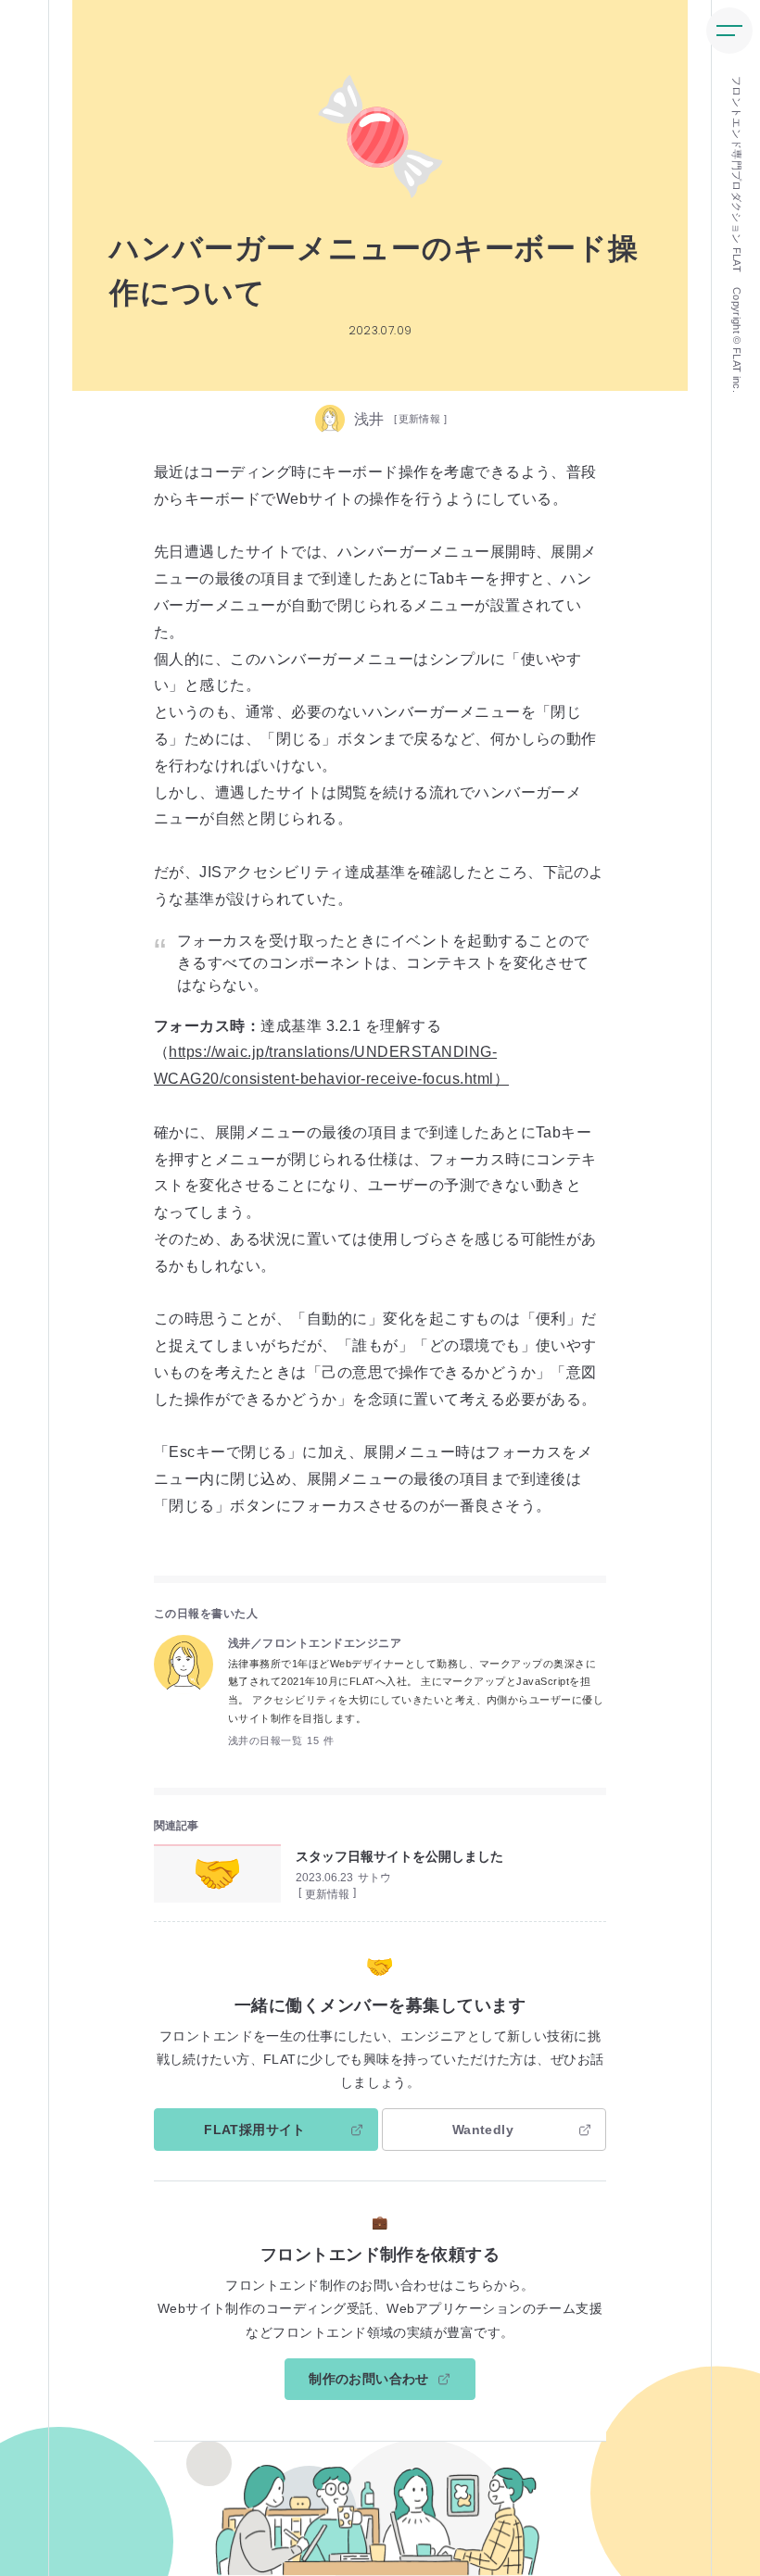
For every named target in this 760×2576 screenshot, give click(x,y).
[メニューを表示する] (729, 31)
